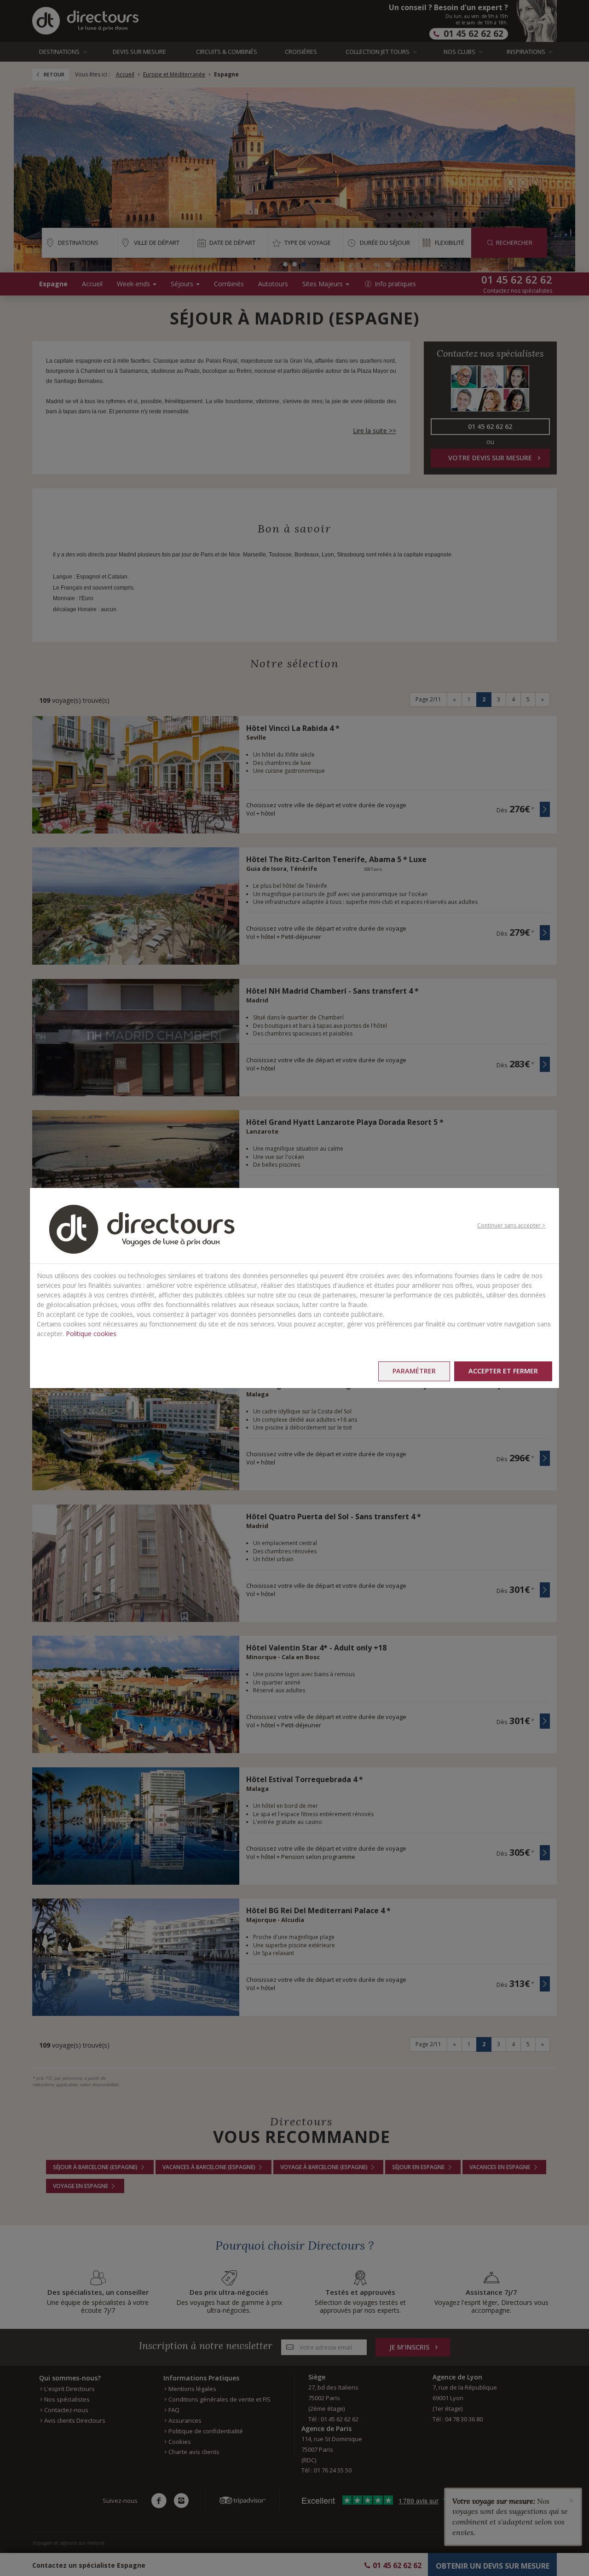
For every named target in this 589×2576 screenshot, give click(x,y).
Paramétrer (414, 1371)
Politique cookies (91, 1334)
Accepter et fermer (503, 1371)
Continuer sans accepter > (511, 1225)
